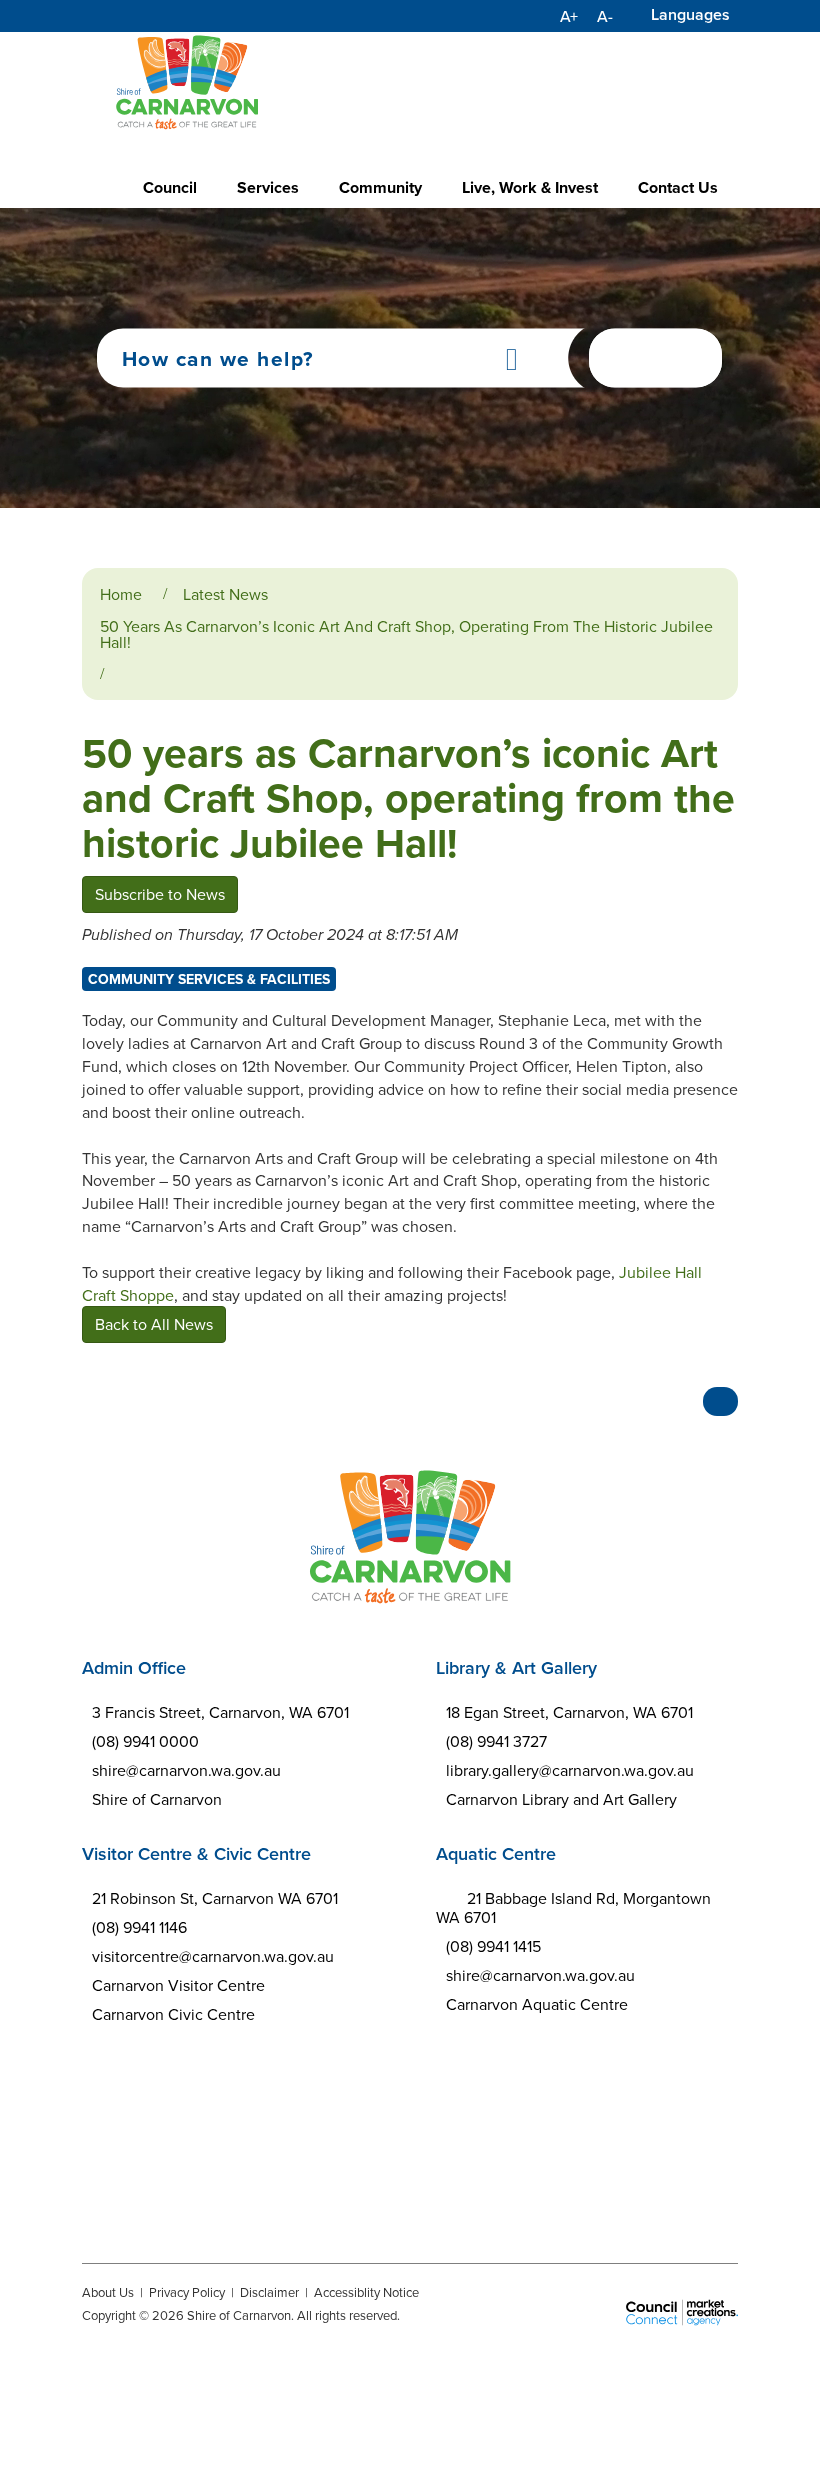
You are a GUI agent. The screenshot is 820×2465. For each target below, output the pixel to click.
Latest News (225, 594)
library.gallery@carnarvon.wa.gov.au (570, 1770)
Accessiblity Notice (366, 2292)
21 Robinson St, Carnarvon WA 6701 (215, 1898)
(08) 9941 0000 (145, 1741)
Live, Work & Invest (530, 187)
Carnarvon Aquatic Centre (537, 2004)
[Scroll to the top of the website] (720, 1401)
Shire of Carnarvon (157, 1799)
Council (170, 187)
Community (380, 187)
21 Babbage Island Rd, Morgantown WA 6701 (573, 1907)
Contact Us (678, 187)
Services (268, 187)
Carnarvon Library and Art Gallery (561, 1799)
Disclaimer (269, 2292)
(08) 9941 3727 (496, 1741)
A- (605, 16)
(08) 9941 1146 (139, 1927)
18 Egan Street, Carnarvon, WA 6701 (569, 1712)
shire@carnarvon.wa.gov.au (186, 1770)
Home (121, 594)
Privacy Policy (187, 2292)
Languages (690, 14)
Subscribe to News (160, 894)
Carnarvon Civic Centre (173, 2014)
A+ (569, 16)
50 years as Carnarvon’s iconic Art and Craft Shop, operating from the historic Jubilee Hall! (406, 634)
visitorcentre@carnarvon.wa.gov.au (213, 1956)
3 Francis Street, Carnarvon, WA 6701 (220, 1712)
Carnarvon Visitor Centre (178, 1985)
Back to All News (154, 1324)
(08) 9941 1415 (493, 1946)
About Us (108, 2292)
